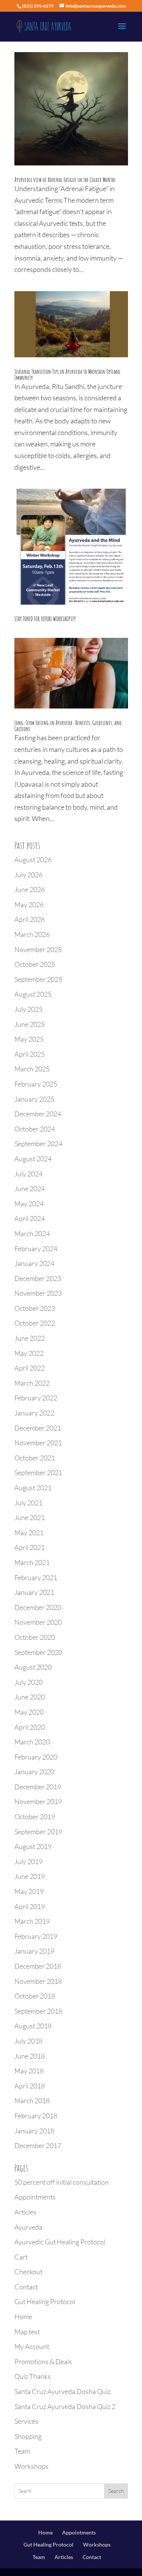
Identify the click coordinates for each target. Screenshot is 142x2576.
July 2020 (28, 1682)
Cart (21, 2257)
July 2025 (28, 1009)
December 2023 (38, 1278)
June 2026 (30, 889)
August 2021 (33, 1488)
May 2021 (29, 1533)
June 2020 (30, 1697)
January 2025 (34, 1099)
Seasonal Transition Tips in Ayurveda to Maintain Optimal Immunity (67, 375)
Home (23, 2317)
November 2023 (38, 1293)
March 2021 (32, 1562)
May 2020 (29, 1712)
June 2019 (30, 1876)
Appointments (35, 2197)
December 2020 (38, 1607)
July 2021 (28, 1503)
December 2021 (38, 1428)
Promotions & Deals (43, 2361)
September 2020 (38, 1652)
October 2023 (35, 1308)
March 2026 (32, 934)
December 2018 (38, 1966)
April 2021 (30, 1547)
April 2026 (30, 919)
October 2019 (35, 1817)
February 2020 (36, 1757)
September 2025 (38, 979)
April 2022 (30, 1368)
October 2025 (35, 964)
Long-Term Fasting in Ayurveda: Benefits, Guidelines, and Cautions (68, 726)
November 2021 (38, 1443)
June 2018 (30, 2056)
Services (26, 2421)
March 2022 (32, 1383)
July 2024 (28, 1174)
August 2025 (33, 994)
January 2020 (34, 1772)
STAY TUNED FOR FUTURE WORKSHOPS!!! (45, 619)
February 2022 (36, 1398)
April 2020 (30, 1727)
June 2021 (30, 1517)
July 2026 (28, 875)
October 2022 (35, 1323)
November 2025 (38, 949)
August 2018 (33, 2026)
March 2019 (32, 1921)
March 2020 (32, 1742)
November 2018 (38, 1981)
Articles (25, 2212)
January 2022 (34, 1413)
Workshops (31, 2466)
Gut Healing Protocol (45, 2301)
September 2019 (38, 1832)
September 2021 (38, 1472)
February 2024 (36, 1249)
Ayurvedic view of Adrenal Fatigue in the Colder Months (65, 180)
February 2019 (36, 1936)
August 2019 (33, 1846)
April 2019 (30, 1906)
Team (22, 2451)
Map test (27, 2332)
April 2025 (30, 1054)
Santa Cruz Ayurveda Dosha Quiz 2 (65, 2406)
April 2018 (30, 2086)
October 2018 (35, 1996)
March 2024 (32, 1233)
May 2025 (29, 1039)
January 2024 (34, 1263)
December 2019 (38, 1787)
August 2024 (33, 1159)
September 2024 (38, 1144)
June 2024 (30, 1188)
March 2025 (32, 1069)
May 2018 (29, 2071)
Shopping (28, 2436)
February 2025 (36, 1084)
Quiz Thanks (33, 2376)
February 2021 (36, 1577)
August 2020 (33, 1667)
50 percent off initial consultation (62, 2182)
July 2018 (28, 2041)
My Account (32, 2346)
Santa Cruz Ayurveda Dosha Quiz (62, 2391)
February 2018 (36, 2116)
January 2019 (34, 1951)
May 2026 (29, 904)
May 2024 (29, 1204)
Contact (26, 2287)
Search (116, 2491)
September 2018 (38, 2011)
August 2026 (33, 860)
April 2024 (30, 1218)
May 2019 (29, 1891)
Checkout (28, 2272)
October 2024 (35, 1129)
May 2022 (29, 1353)
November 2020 (38, 1622)
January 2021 (34, 1592)
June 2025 (30, 1024)
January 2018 (34, 2131)
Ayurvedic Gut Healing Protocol (60, 2242)
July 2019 (28, 1861)
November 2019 (38, 1801)
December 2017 (38, 2145)
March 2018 (32, 2101)
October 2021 (35, 1458)
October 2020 (35, 1637)
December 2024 (38, 1114)
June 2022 (30, 1338)
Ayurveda (28, 2227)
